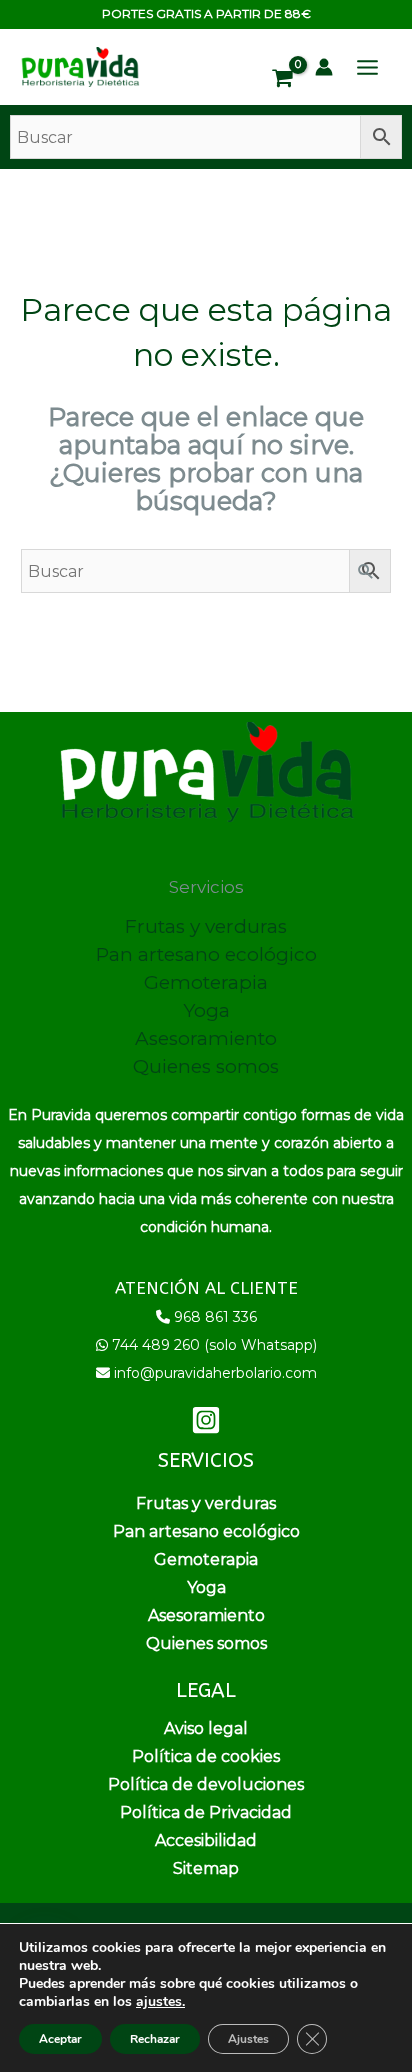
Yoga (206, 1010)
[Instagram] (206, 1420)
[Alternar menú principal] (367, 67)
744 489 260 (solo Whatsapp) (214, 1345)
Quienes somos (206, 1066)
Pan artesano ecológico (206, 954)
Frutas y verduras (206, 926)
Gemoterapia (206, 982)
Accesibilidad (206, 1840)
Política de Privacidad (206, 1812)
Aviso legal (206, 1728)
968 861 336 (215, 1317)
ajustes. (160, 2002)
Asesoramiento (206, 1038)
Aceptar (60, 2039)
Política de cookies (206, 1756)
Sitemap (206, 1868)
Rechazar (155, 2039)
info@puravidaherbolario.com (215, 1373)
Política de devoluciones (206, 1784)
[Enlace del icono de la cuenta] (324, 67)
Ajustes (248, 2039)
